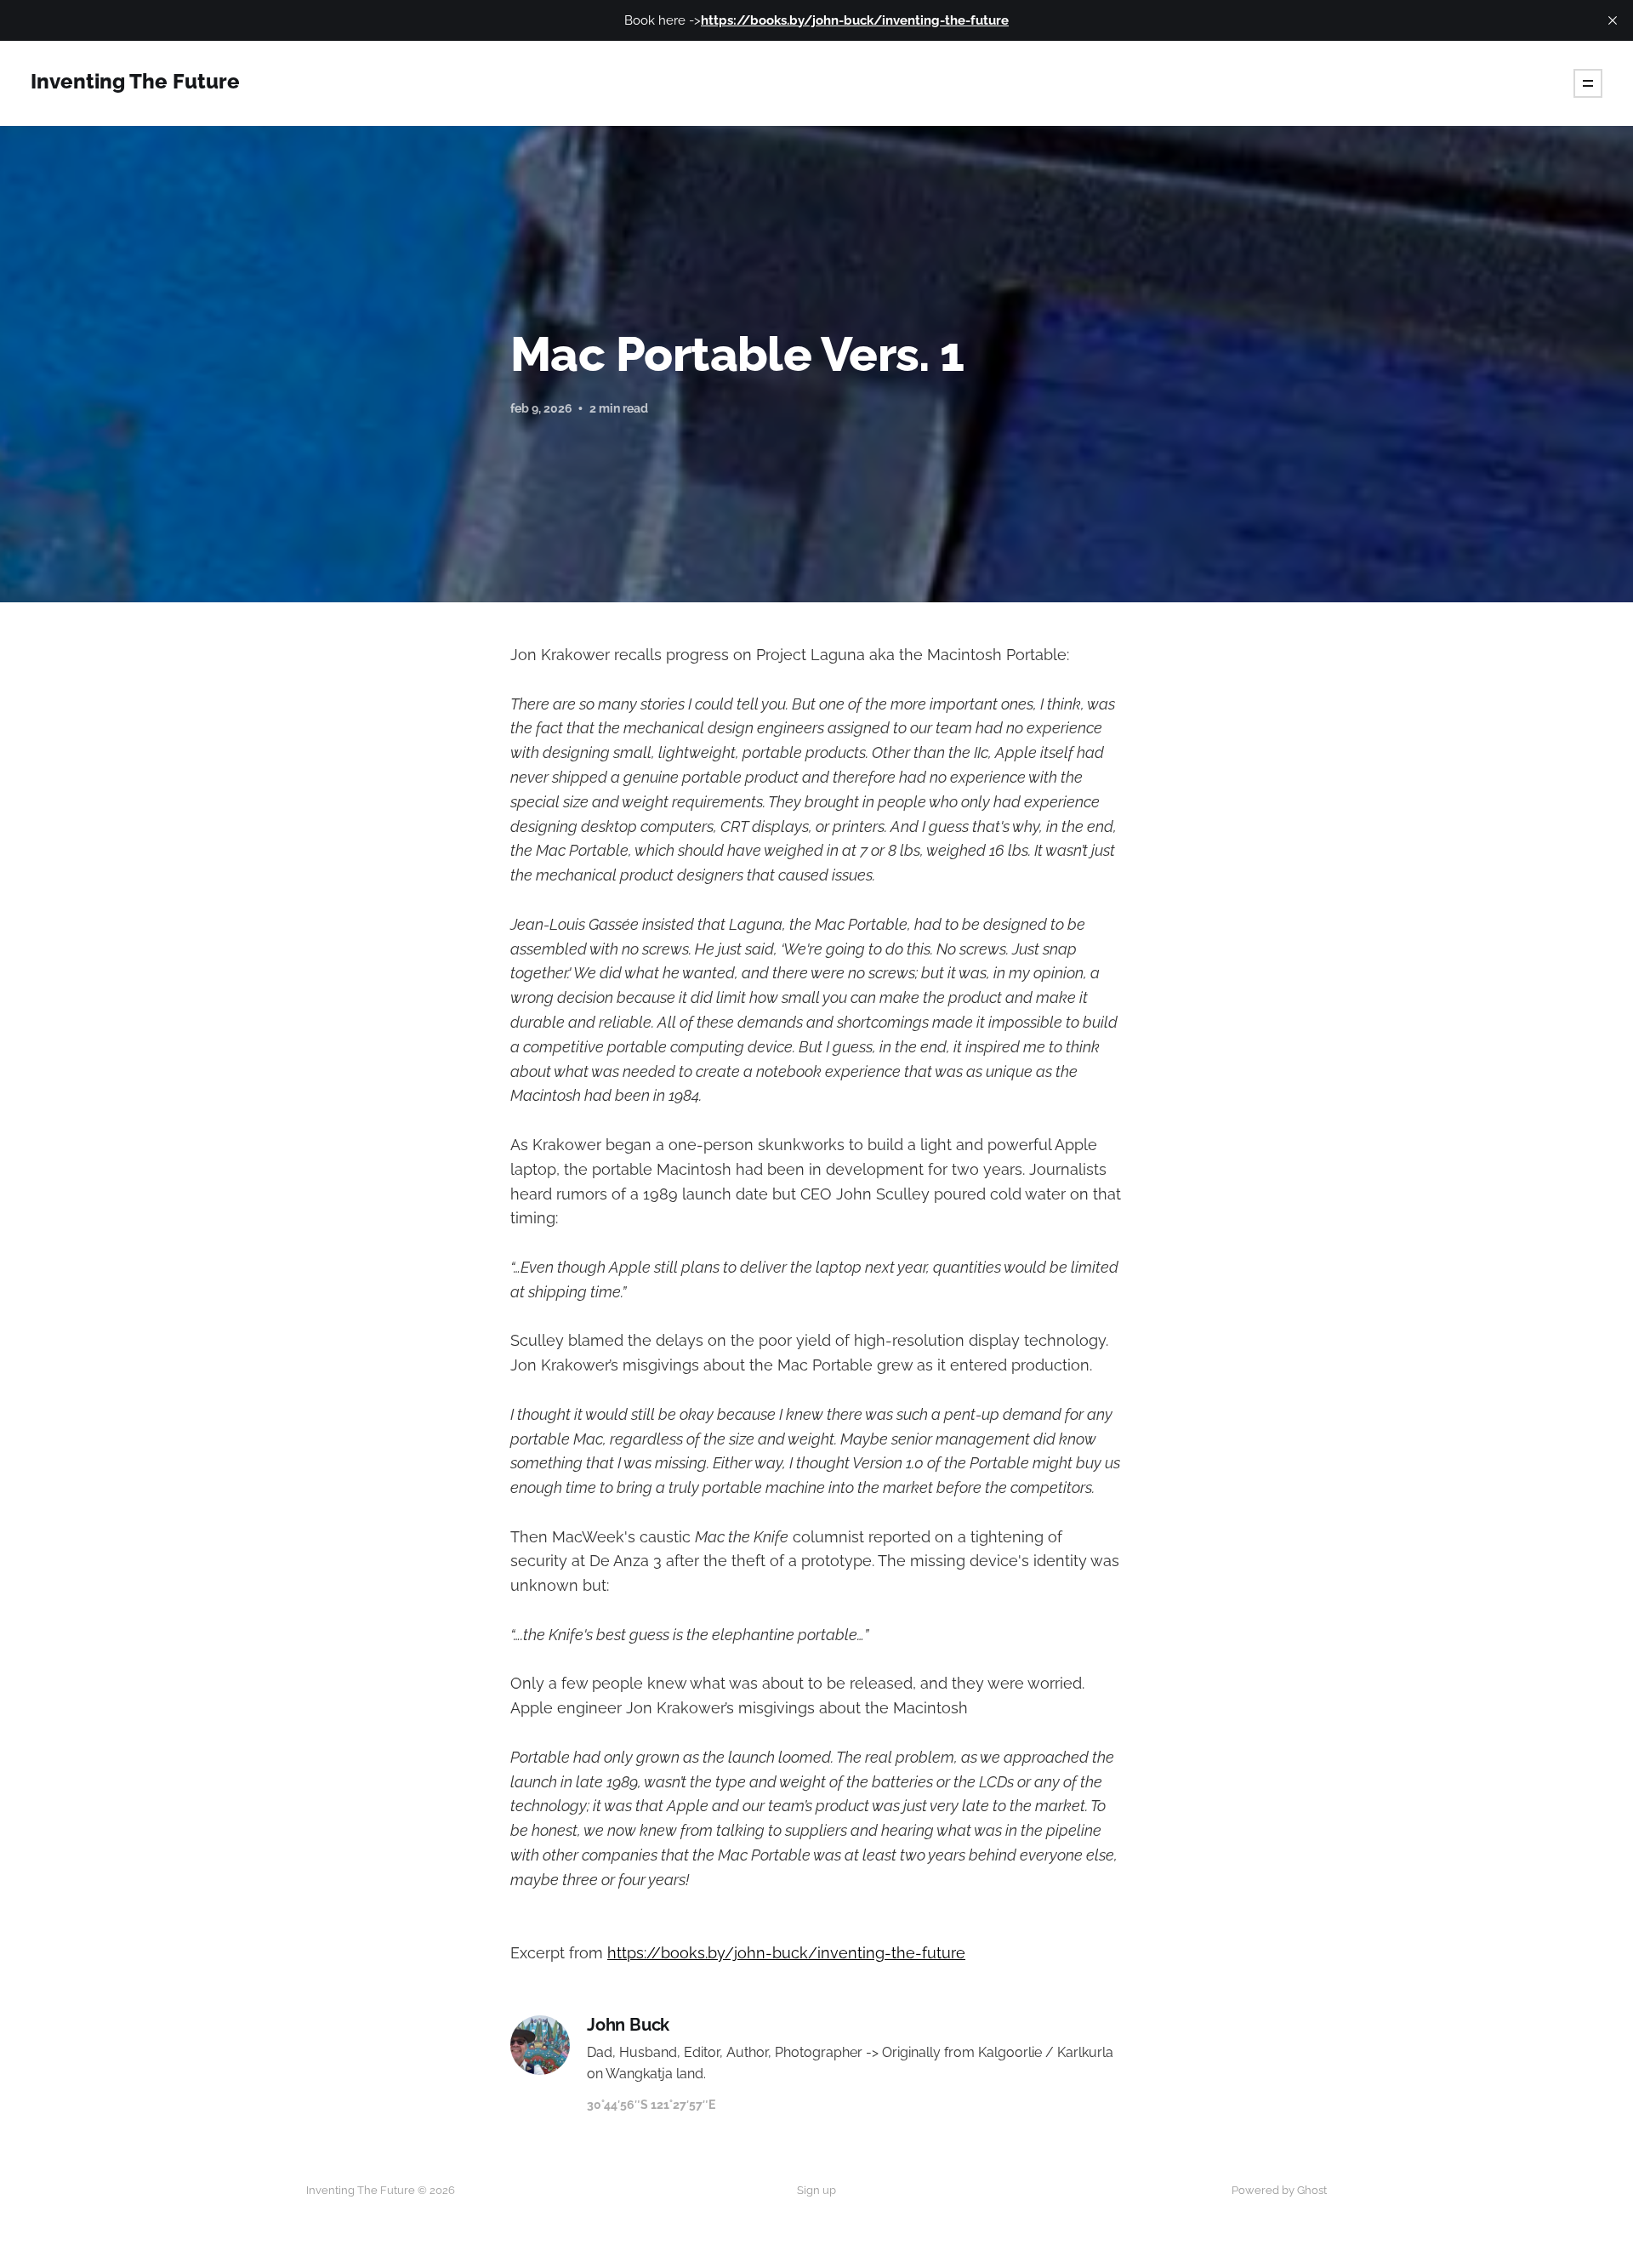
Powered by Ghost (1279, 2190)
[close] (1613, 20)
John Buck (628, 2025)
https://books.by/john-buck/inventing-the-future (786, 1953)
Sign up (816, 2190)
